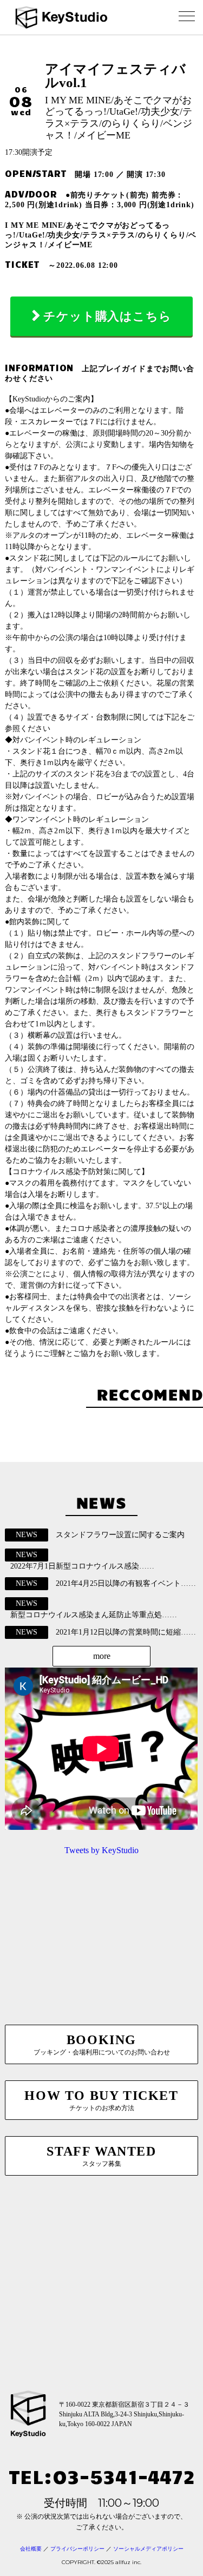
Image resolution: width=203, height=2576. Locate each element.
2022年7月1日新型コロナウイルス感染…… (82, 1566)
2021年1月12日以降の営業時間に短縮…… (126, 1632)
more (102, 1656)
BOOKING (102, 2044)
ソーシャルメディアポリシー (148, 2549)
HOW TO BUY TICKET (101, 2100)
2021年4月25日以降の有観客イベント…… (126, 1583)
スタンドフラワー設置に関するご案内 (120, 1535)
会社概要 (31, 2549)
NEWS (27, 1535)
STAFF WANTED (101, 2156)
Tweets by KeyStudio (101, 1850)
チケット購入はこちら (107, 316)
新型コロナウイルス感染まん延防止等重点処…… (94, 1615)
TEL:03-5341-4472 (102, 2476)
